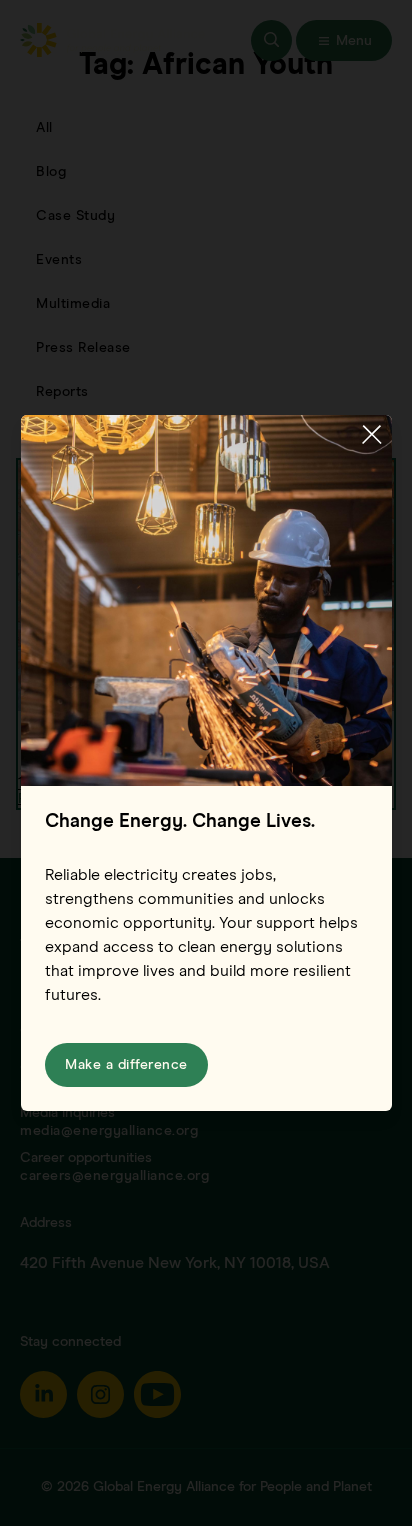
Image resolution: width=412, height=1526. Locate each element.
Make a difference (126, 1065)
